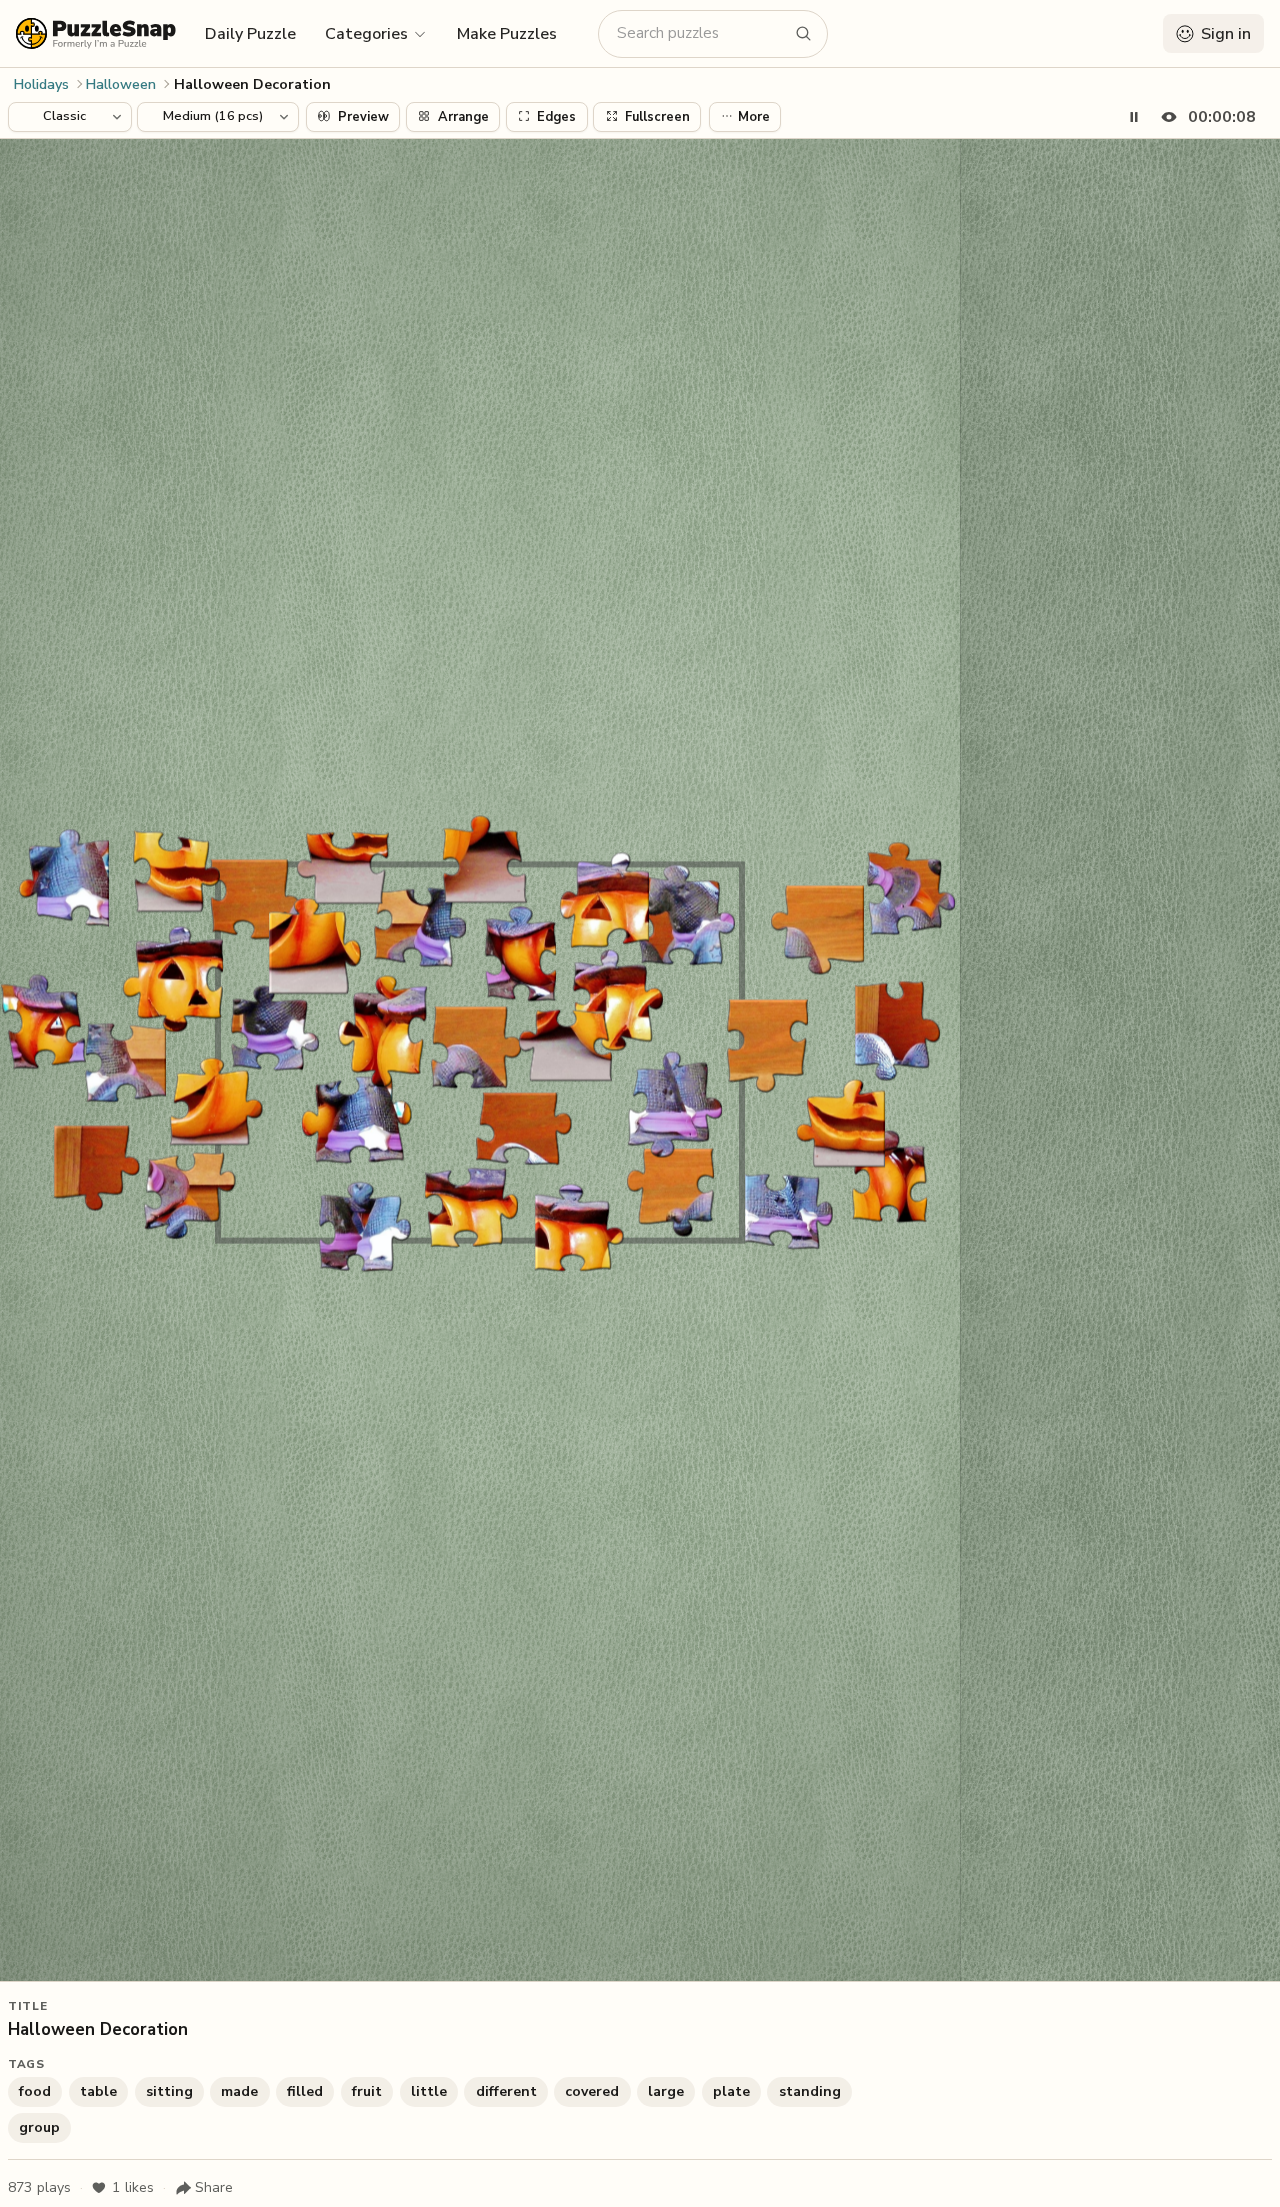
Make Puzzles (507, 34)
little (429, 2091)
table (98, 2091)
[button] (376, 33)
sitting (169, 2091)
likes (133, 2187)
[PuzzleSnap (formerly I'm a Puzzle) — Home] (96, 33)
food (35, 2091)
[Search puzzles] (804, 34)
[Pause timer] (1134, 117)
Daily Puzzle (250, 34)
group (39, 2127)
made (239, 2091)
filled (305, 2091)
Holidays (41, 84)
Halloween (121, 84)
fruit (367, 2091)
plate (731, 2091)
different (506, 2091)
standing (810, 2091)
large (666, 2091)
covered (592, 2091)
